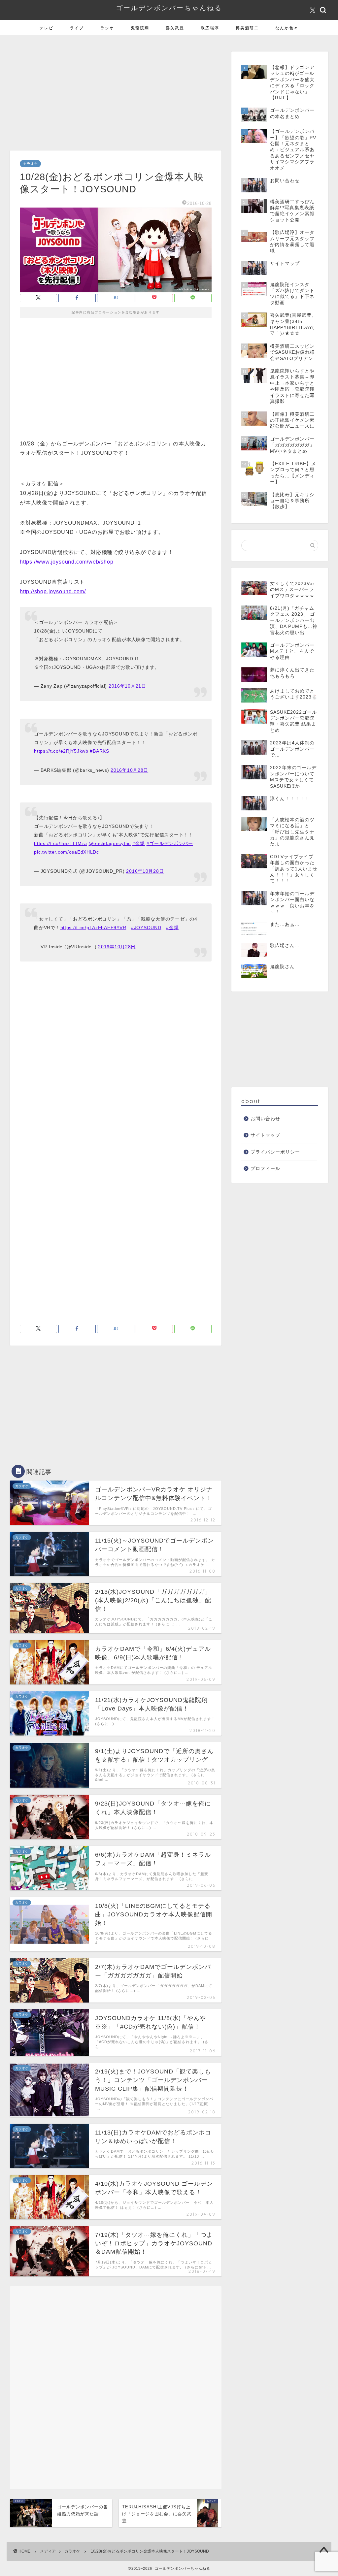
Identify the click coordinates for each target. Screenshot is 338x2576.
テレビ (47, 110)
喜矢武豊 (175, 110)
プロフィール (265, 1251)
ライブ (77, 110)
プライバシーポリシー (275, 1235)
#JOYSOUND (146, 1010)
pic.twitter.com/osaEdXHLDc (67, 934)
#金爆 (139, 926)
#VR (121, 1010)
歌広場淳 (210, 110)
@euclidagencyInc (110, 926)
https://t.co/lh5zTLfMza (61, 926)
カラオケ (30, 246)
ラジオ (107, 110)
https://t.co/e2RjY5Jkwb (61, 833)
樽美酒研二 (247, 110)
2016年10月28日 (129, 853)
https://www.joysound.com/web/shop (67, 644)
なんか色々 (287, 110)
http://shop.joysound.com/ (53, 674)
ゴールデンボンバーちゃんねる (169, 90)
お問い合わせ (265, 1201)
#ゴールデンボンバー (170, 926)
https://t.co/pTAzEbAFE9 (89, 1010)
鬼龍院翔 (140, 110)
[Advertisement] (116, 177)
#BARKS (99, 833)
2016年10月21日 (127, 768)
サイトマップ (265, 1218)
